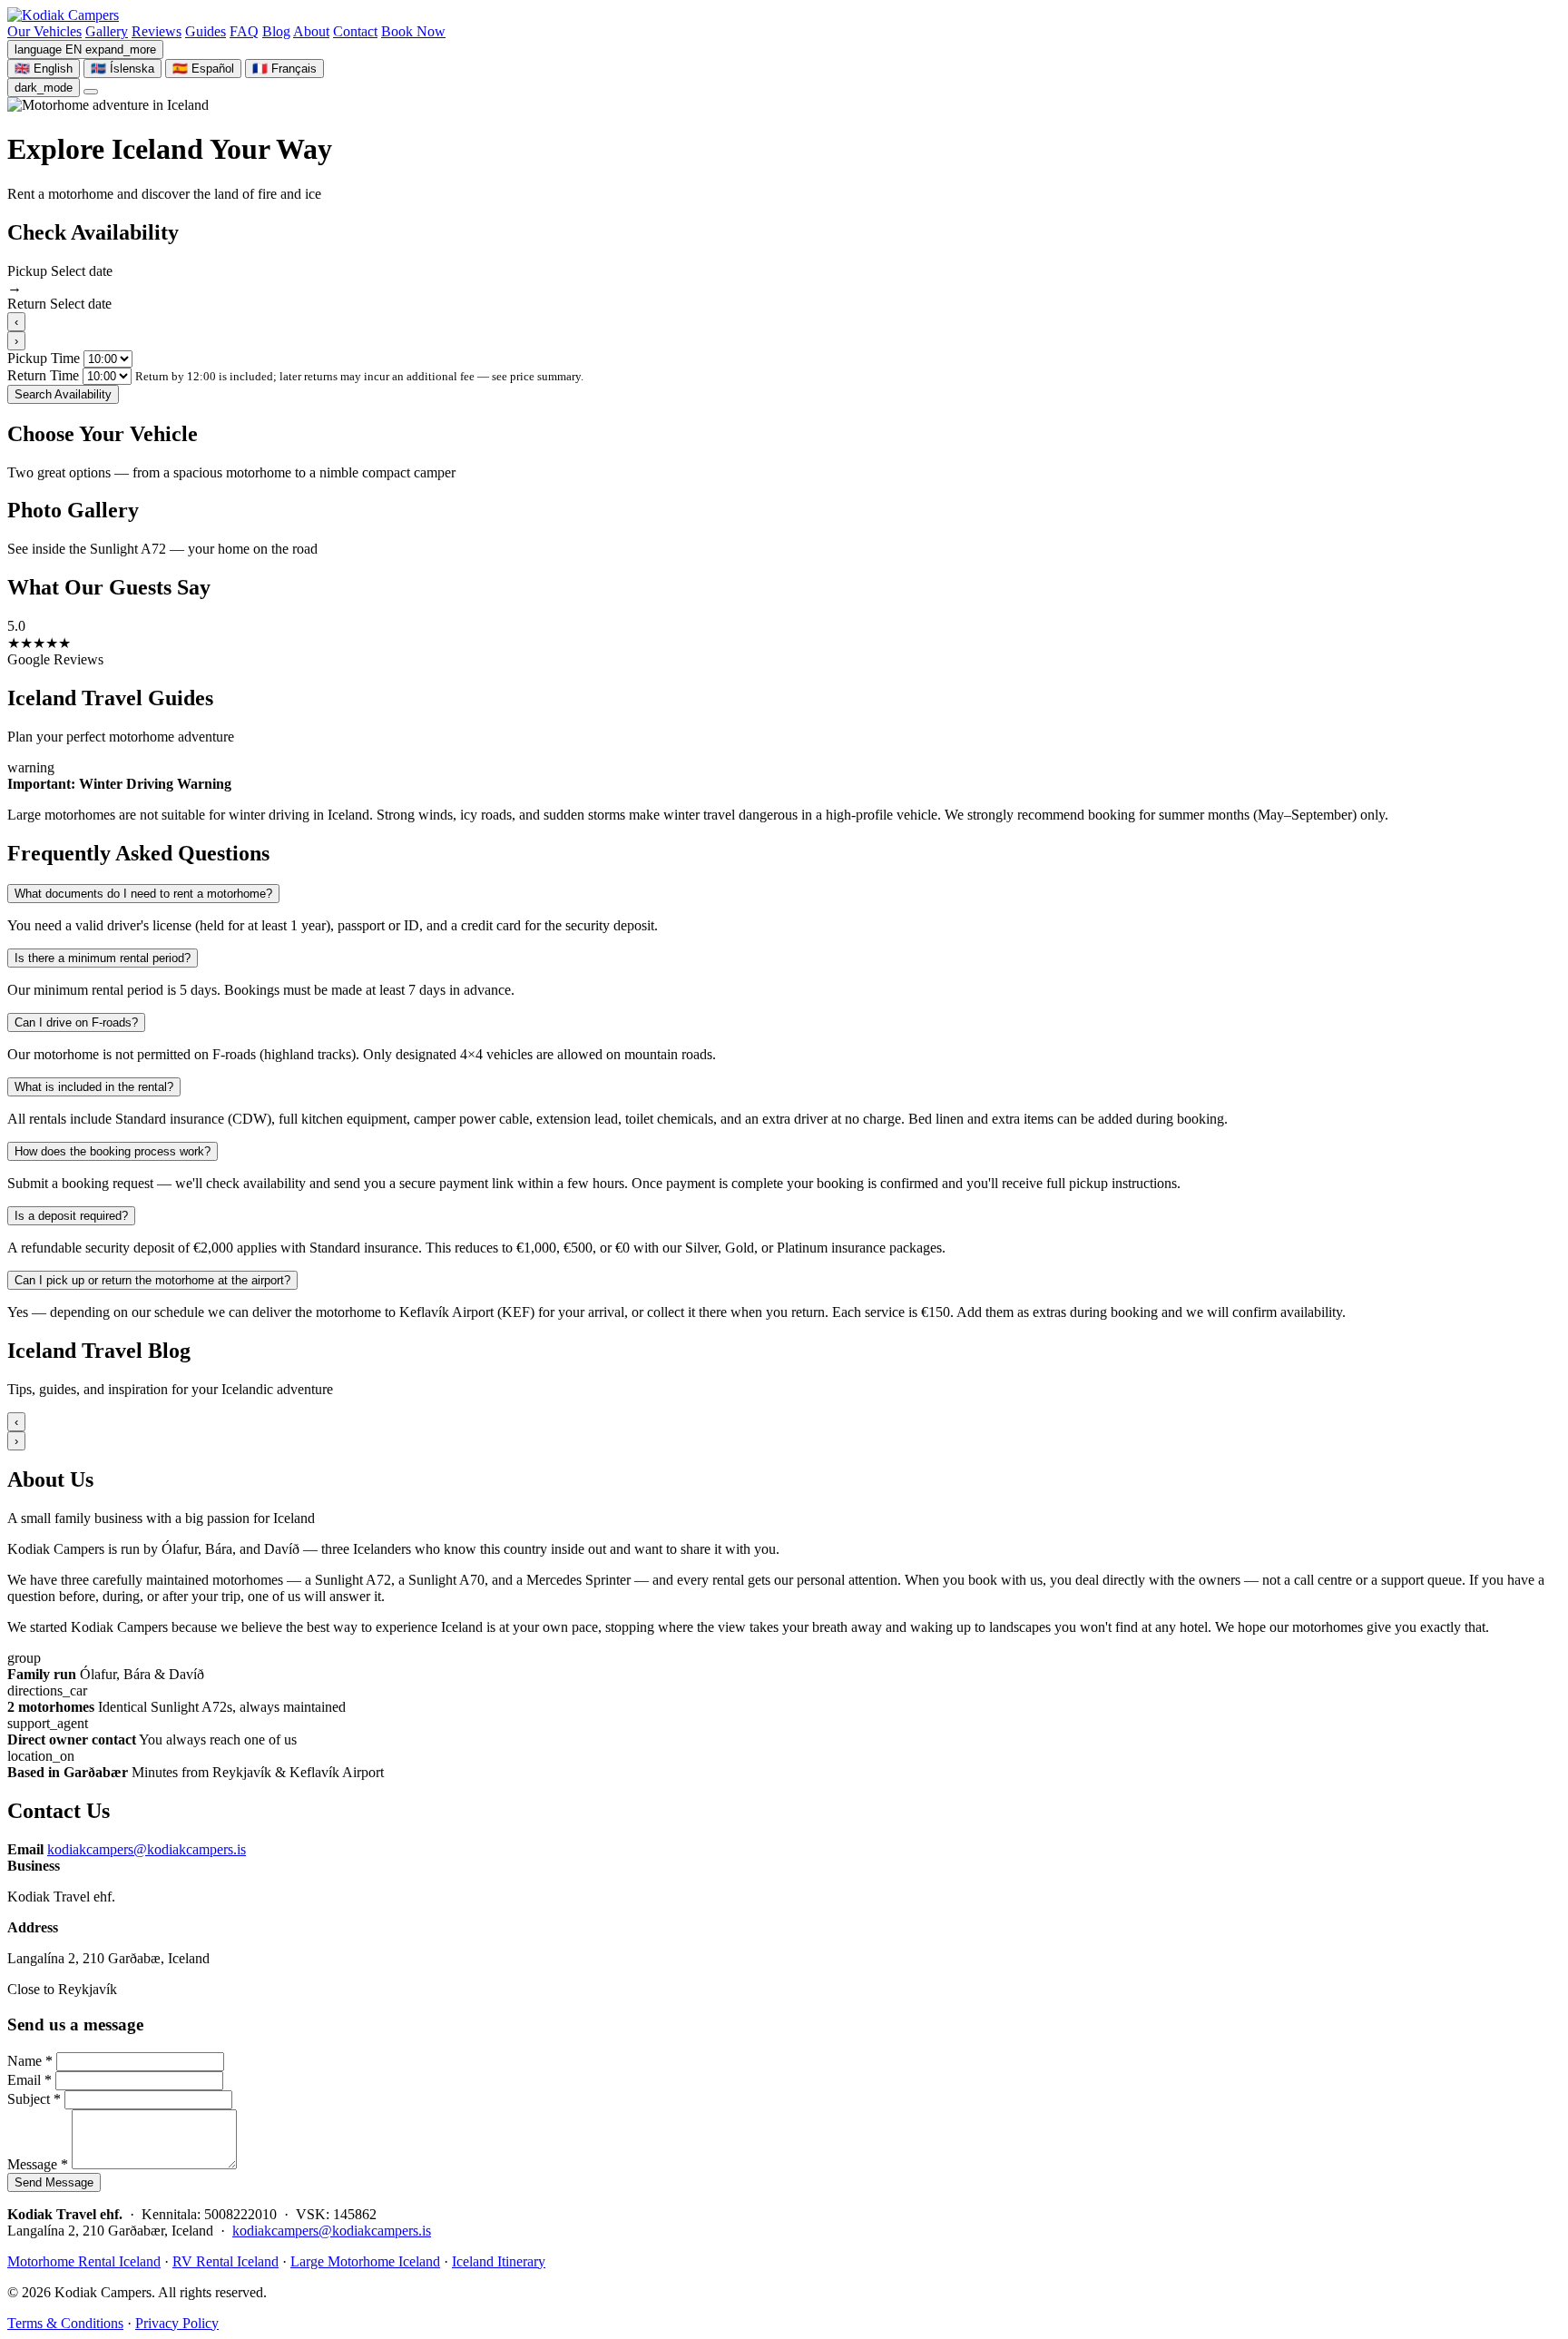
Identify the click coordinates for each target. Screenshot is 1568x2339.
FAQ (244, 31)
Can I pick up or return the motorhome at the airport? (152, 1280)
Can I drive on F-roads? (76, 1022)
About (311, 31)
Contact (355, 31)
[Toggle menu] (91, 92)
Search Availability (63, 394)
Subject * (34, 2099)
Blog (276, 31)
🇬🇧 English (44, 69)
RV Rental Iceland (225, 2261)
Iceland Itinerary (499, 2261)
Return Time (43, 375)
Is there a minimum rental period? (103, 958)
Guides (206, 31)
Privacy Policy (177, 2323)
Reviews (157, 31)
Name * (30, 2061)
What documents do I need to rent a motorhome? (143, 894)
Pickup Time (44, 358)
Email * (29, 2080)
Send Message (54, 2182)
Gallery (107, 31)
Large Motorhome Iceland (365, 2261)
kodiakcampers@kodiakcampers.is (147, 1849)
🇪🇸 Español (203, 69)
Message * (38, 2164)
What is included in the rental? (94, 1087)
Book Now (413, 31)
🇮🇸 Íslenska (122, 69)
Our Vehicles (44, 31)
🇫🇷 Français (284, 69)
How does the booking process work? (113, 1151)
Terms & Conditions (65, 2323)
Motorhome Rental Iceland (84, 2261)
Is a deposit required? (71, 1216)
